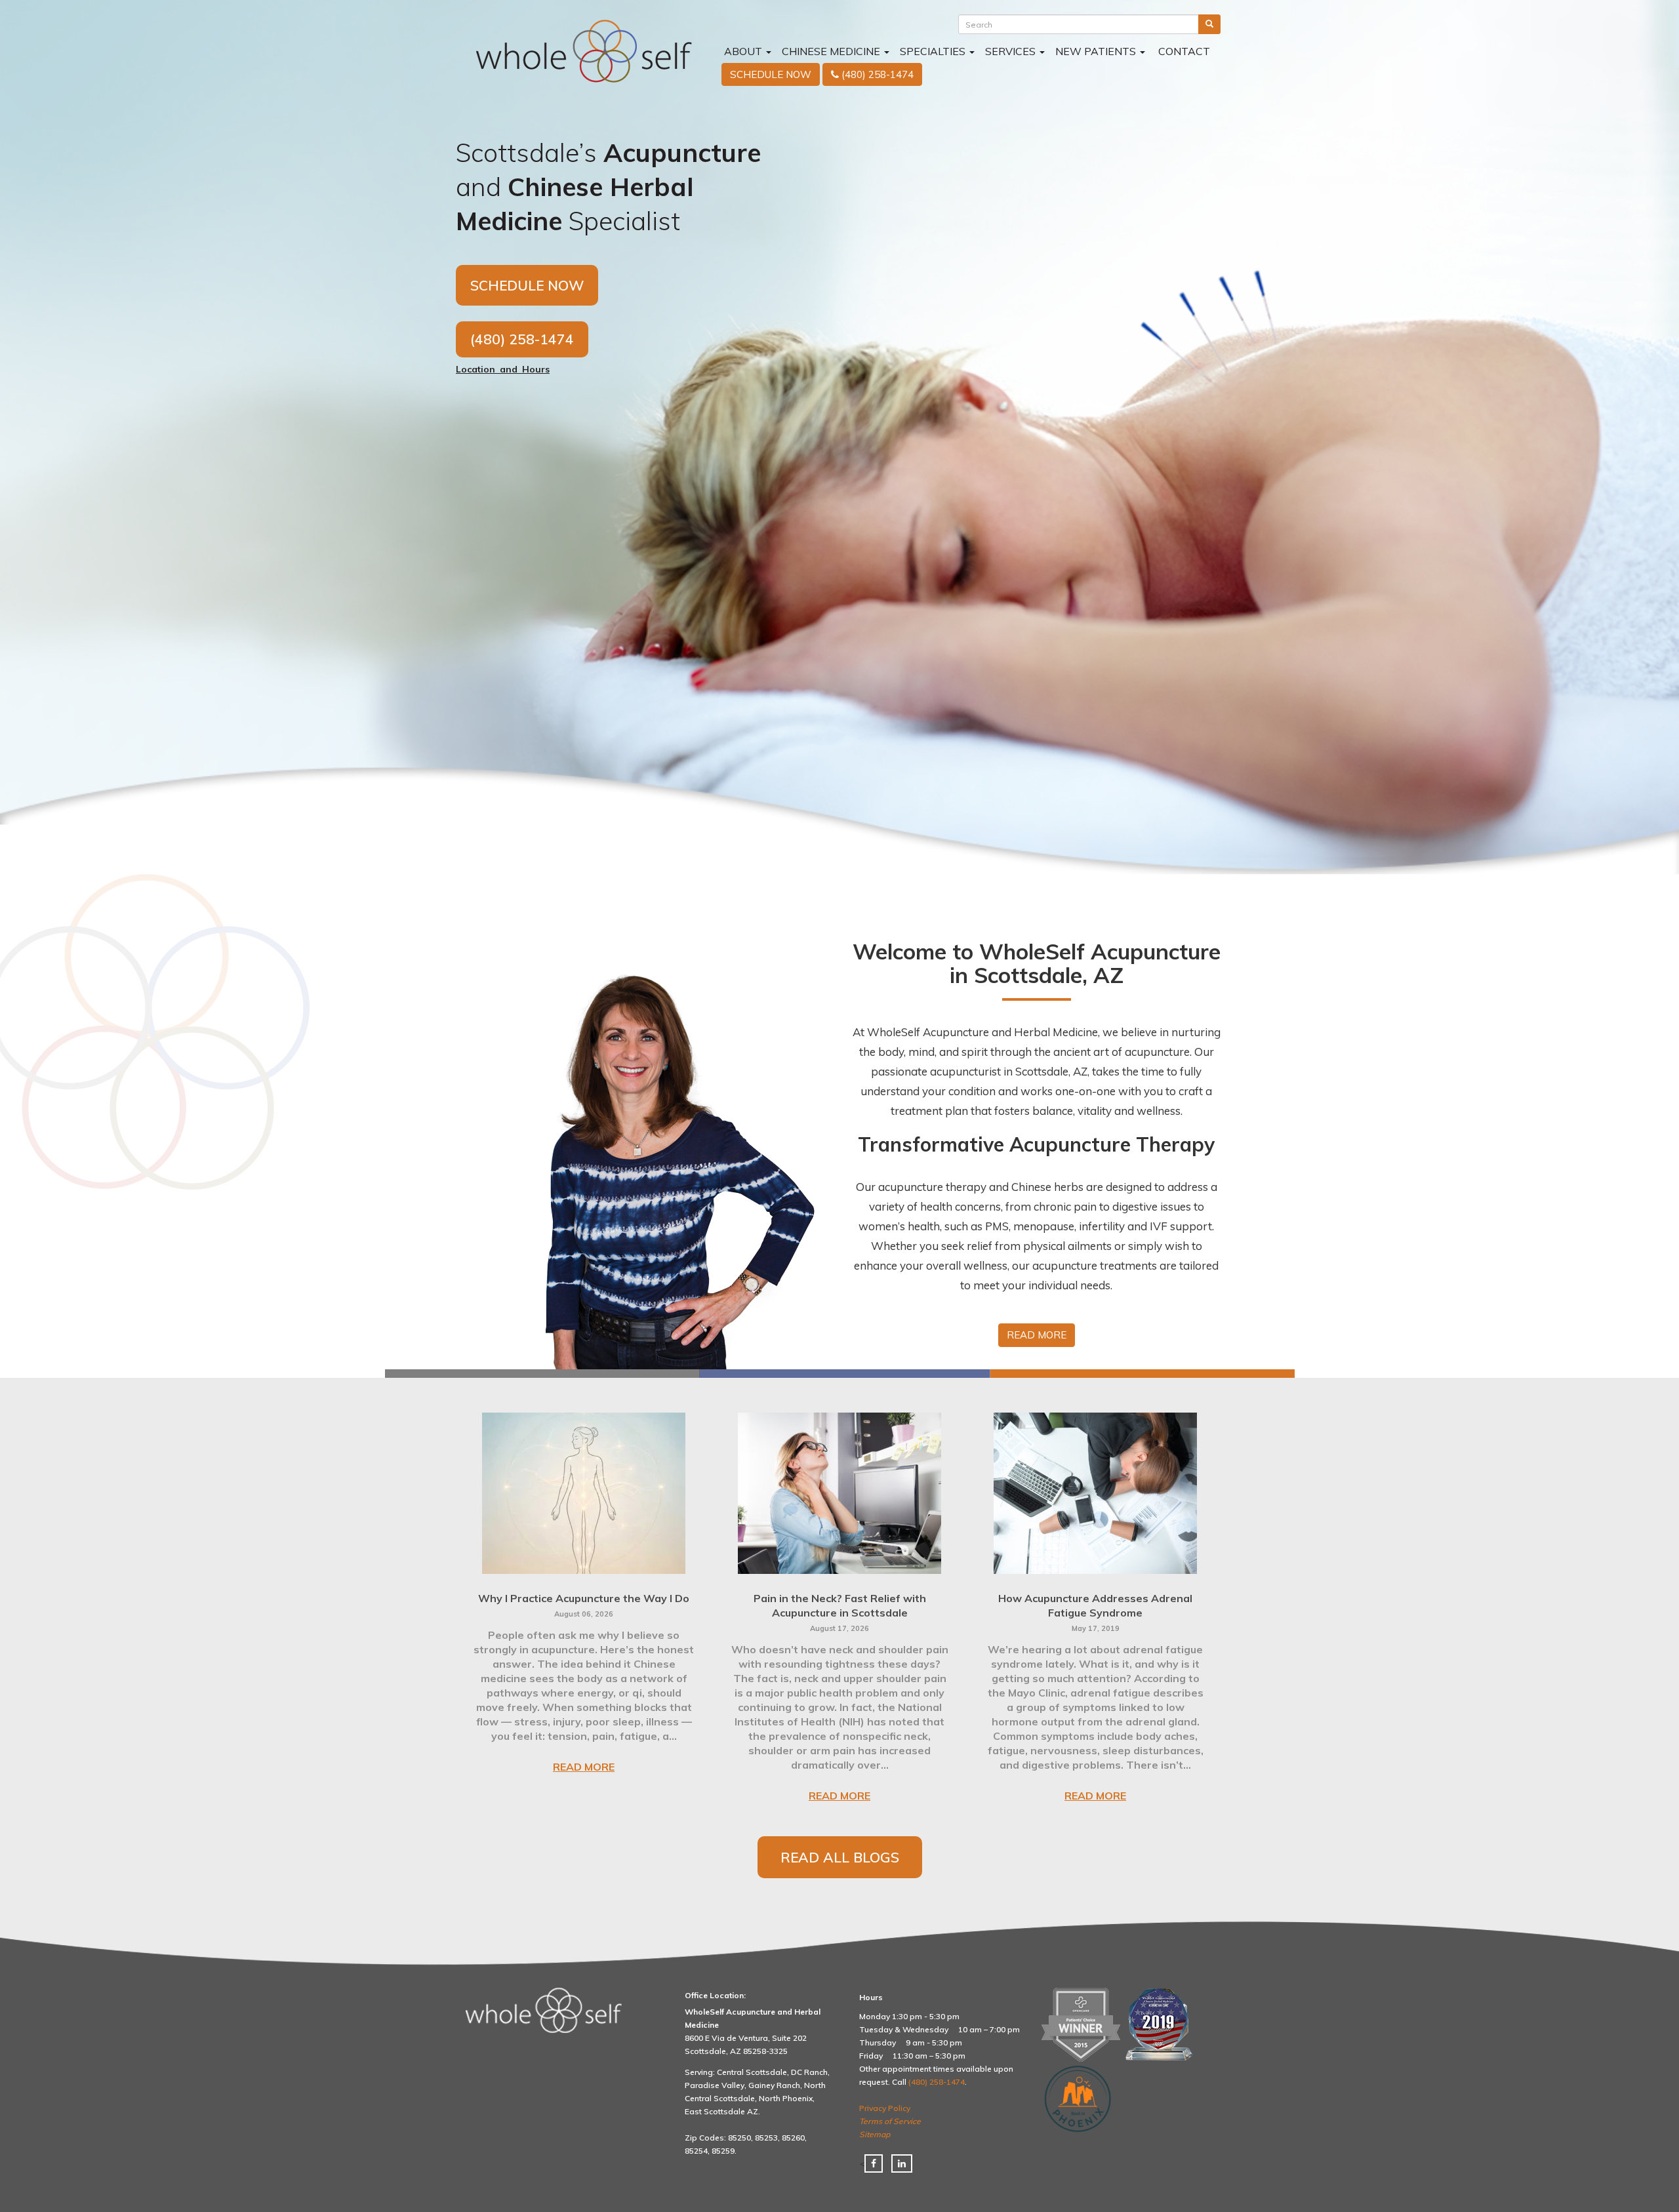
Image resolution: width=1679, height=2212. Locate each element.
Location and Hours (503, 369)
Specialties (934, 51)
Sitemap (875, 2134)
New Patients (1097, 51)
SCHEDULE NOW (527, 285)
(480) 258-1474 (522, 339)
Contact (1183, 51)
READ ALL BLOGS (840, 1857)
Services (1012, 51)
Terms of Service (890, 2121)
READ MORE (584, 1767)
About (743, 51)
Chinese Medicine (832, 51)
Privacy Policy (885, 2108)
